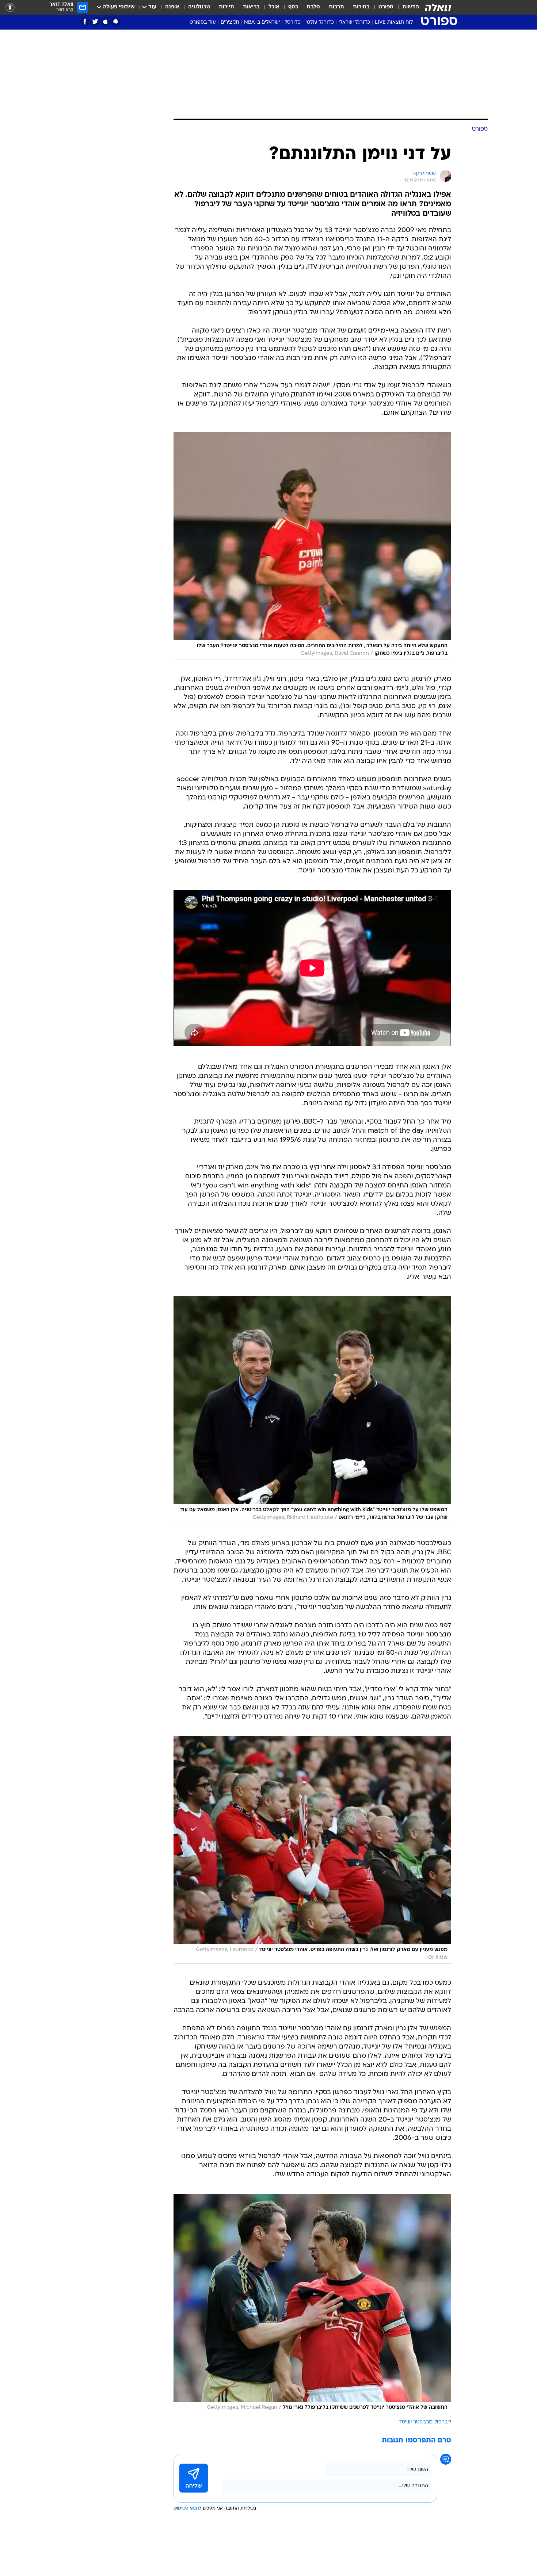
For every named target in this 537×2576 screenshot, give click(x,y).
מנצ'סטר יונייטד (416, 2422)
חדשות (411, 7)
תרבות (336, 7)
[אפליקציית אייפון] (105, 22)
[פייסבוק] (85, 22)
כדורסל (293, 22)
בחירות (361, 7)
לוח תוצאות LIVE (394, 22)
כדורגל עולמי (320, 22)
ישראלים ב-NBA (262, 22)
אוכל (274, 7)
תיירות (226, 7)
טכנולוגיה (199, 7)
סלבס (313, 7)
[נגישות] (10, 7)
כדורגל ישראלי (354, 22)
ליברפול (443, 2422)
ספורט (386, 7)
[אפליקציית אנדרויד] (116, 22)
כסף (293, 7)
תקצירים (230, 22)
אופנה (172, 7)
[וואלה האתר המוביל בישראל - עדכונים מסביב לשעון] (438, 7)
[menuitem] (406, 7)
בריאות (251, 7)
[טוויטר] (95, 22)
